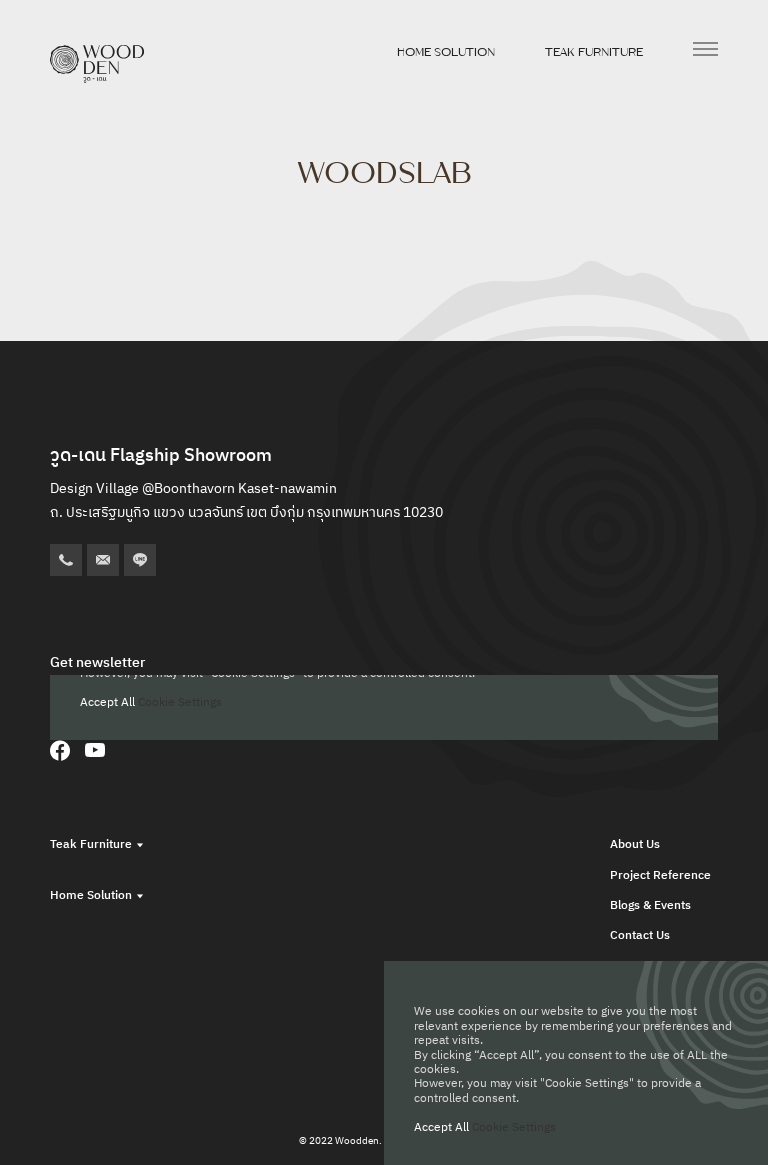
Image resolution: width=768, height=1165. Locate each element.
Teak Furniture (594, 52)
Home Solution (446, 52)
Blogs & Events (650, 905)
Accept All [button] (441, 1127)
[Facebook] (60, 750)
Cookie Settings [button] (514, 1127)
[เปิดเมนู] (705, 49)
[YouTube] (95, 750)
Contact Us (640, 935)
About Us (635, 844)
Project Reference (660, 875)
